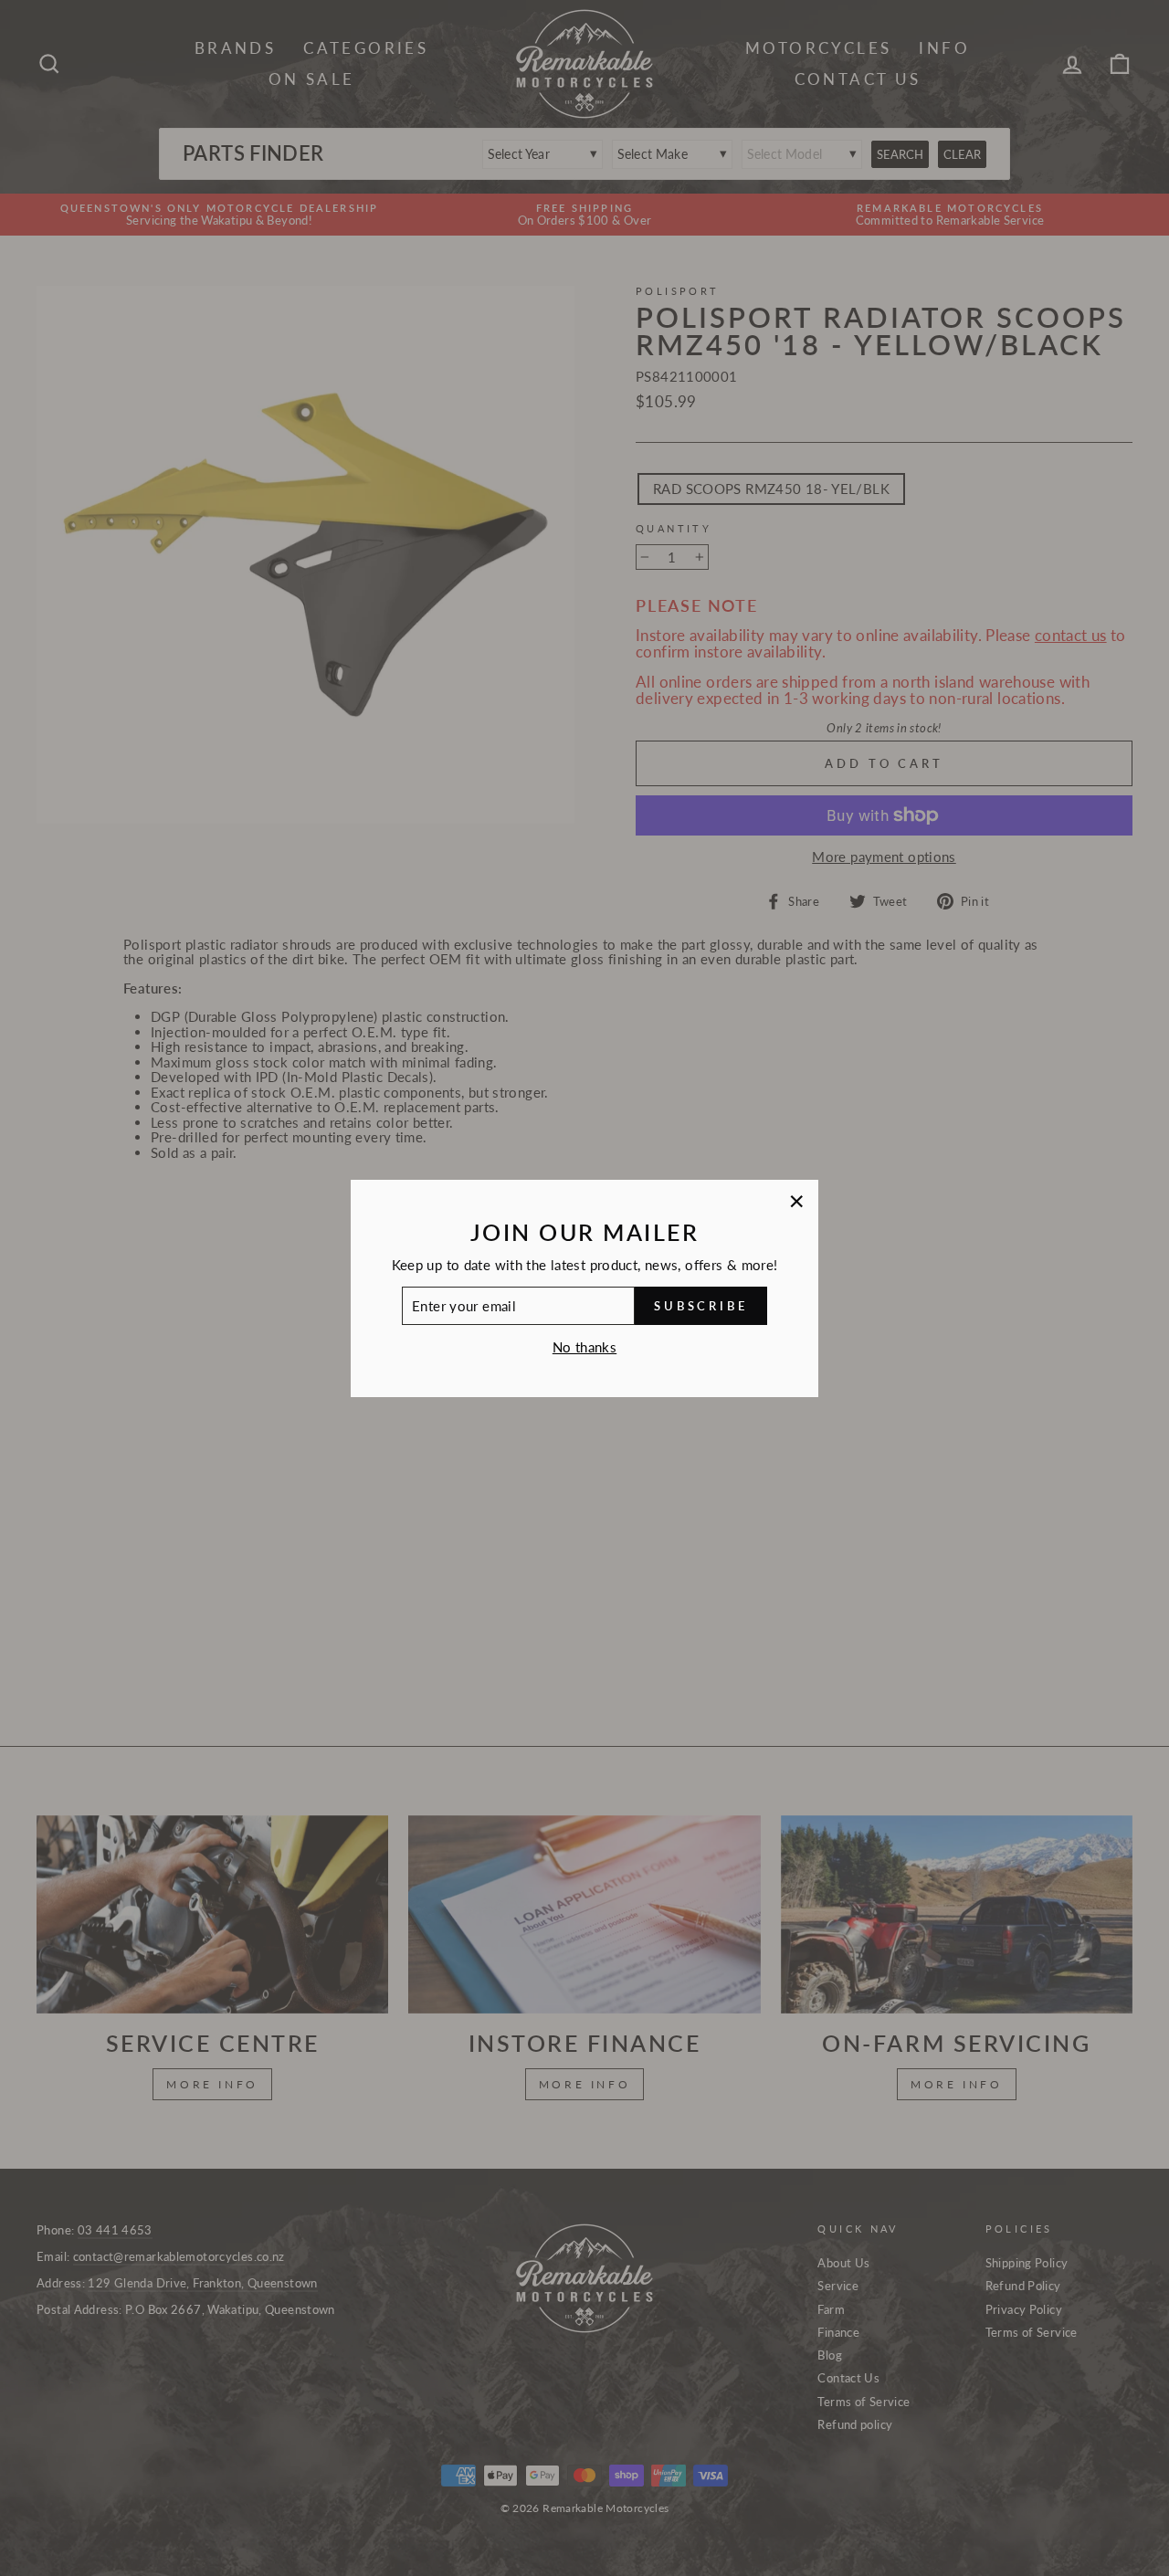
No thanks (584, 1347)
